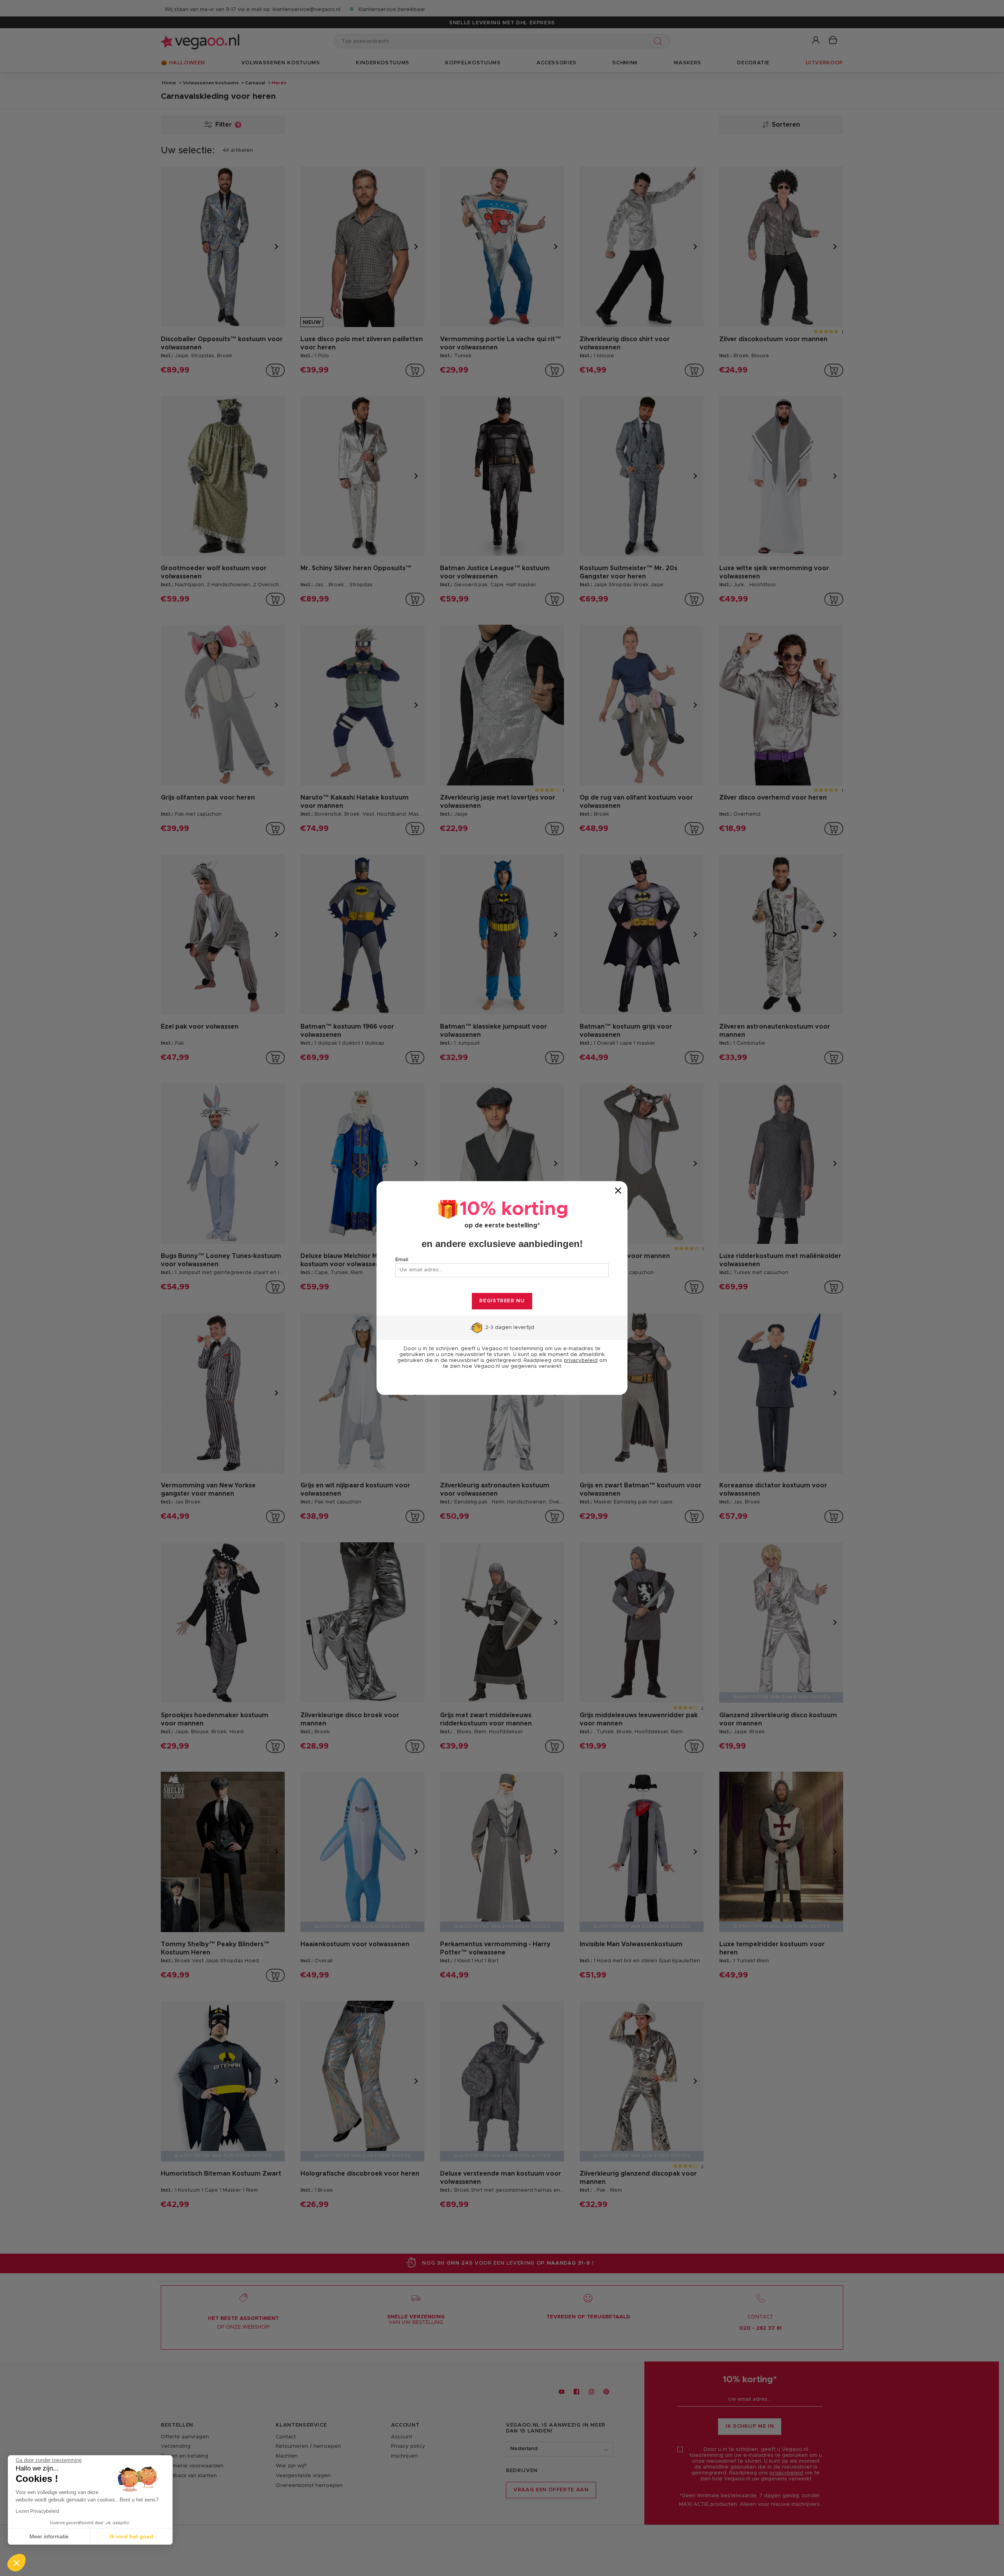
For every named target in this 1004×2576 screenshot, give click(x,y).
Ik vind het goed (132, 2536)
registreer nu (502, 1301)
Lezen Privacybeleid (37, 2511)
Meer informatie (49, 2536)
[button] (16, 2563)
